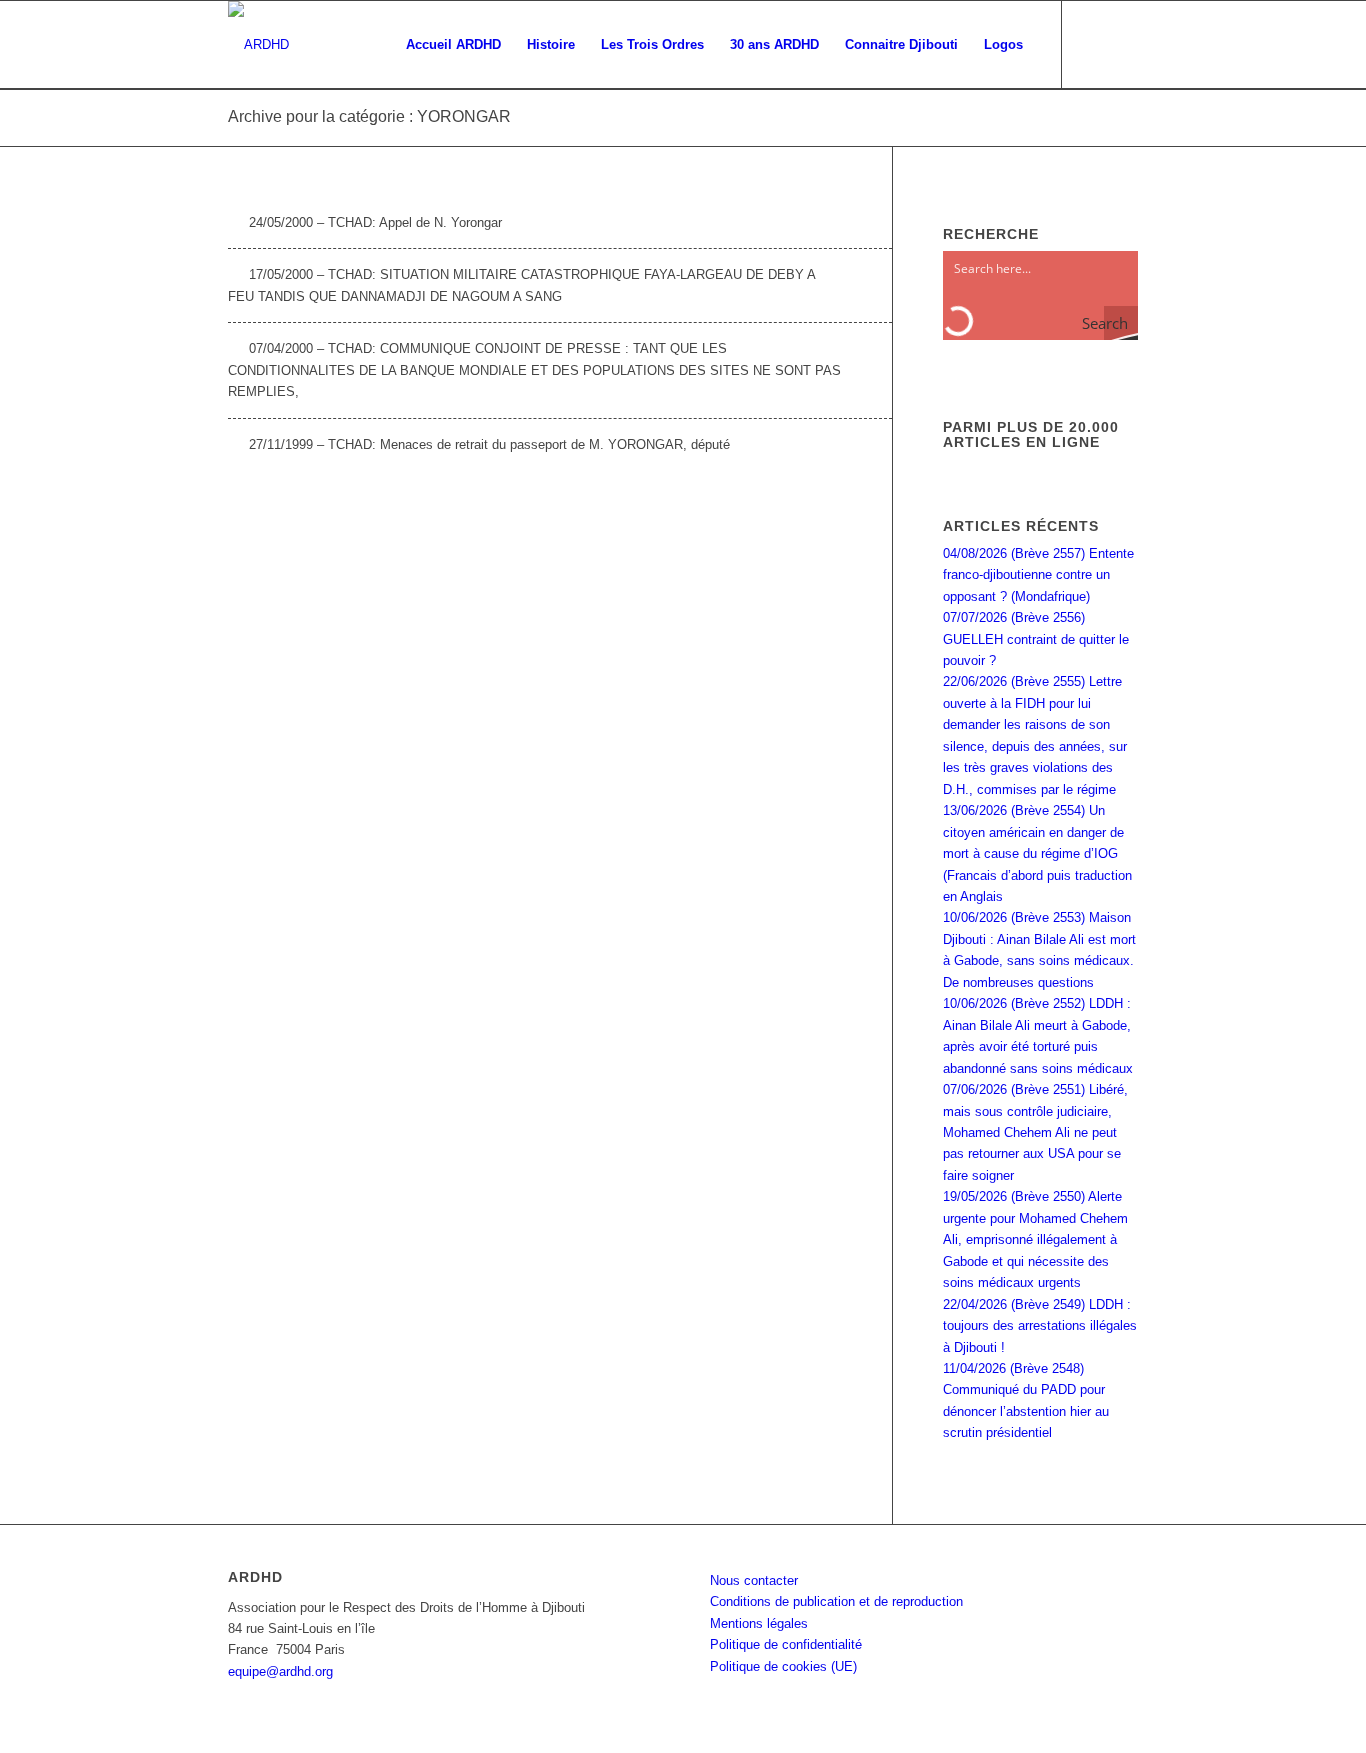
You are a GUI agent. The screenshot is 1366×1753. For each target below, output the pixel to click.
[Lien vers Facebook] (1093, 44)
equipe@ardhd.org (280, 1671)
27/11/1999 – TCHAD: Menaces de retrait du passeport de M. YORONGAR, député (489, 444)
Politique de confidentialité (786, 1644)
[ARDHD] (258, 45)
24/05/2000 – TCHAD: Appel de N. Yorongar (375, 222)
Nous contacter (754, 1580)
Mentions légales (759, 1623)
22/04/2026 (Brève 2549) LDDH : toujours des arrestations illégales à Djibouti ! (1040, 1326)
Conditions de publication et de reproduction (836, 1601)
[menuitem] (453, 45)
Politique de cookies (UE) (783, 1666)
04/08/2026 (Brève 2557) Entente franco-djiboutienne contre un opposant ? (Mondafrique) (1038, 575)
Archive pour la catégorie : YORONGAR (369, 116)
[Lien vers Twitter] (1123, 44)
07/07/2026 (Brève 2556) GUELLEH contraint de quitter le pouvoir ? (1036, 639)
